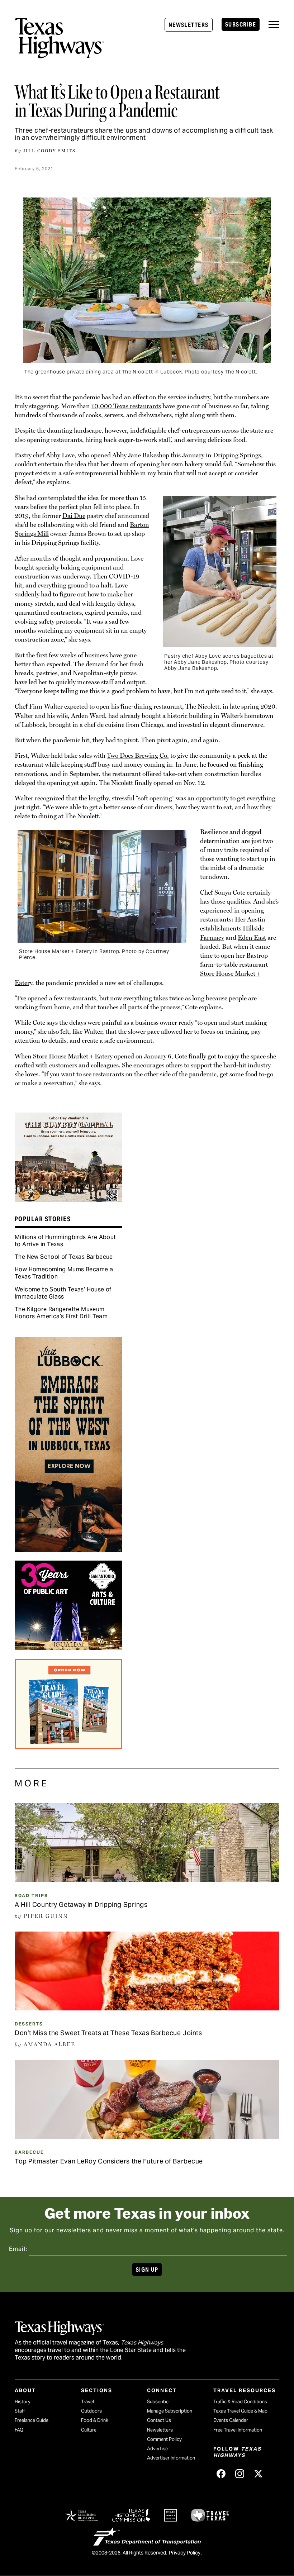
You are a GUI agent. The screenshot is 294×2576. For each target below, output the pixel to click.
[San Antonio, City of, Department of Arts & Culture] (68, 1648)
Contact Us (159, 2420)
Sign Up (147, 2270)
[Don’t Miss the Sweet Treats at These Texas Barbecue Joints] (147, 2008)
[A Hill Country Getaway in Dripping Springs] (147, 1880)
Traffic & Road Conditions (240, 2402)
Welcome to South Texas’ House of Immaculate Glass (63, 1293)
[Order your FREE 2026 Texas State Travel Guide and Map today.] (68, 1746)
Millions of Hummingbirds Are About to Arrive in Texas (65, 1241)
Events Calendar (231, 2420)
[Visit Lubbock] (68, 1549)
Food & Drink (95, 2420)
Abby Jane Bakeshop (141, 455)
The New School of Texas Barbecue (64, 1257)
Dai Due (74, 516)
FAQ (19, 2430)
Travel (87, 2402)
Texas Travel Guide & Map (240, 2411)
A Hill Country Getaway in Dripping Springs (81, 1904)
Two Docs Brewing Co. (138, 755)
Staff (20, 2411)
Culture (89, 2430)
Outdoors (91, 2411)
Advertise (157, 2449)
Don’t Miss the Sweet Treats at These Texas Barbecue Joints (108, 2033)
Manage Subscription (170, 2411)
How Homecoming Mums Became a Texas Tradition (64, 1273)
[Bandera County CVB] (68, 1200)
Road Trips (31, 1896)
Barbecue (29, 2152)
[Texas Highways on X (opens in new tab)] (259, 2473)
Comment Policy (164, 2439)
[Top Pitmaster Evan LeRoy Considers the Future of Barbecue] (147, 2136)
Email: (18, 2249)
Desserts (29, 2024)
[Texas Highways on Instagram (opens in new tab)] (240, 2473)
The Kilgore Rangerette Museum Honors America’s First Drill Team (61, 1313)
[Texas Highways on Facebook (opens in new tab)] (221, 2473)
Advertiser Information (171, 2458)
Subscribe (241, 25)
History (23, 2402)
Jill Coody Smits (49, 151)
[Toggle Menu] (274, 25)
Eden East (252, 937)
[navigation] (274, 25)
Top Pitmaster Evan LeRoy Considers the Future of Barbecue (109, 2161)
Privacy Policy (185, 2553)
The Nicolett (202, 706)
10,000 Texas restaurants (126, 406)
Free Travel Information (238, 2430)
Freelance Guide (32, 2420)
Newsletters (189, 25)
